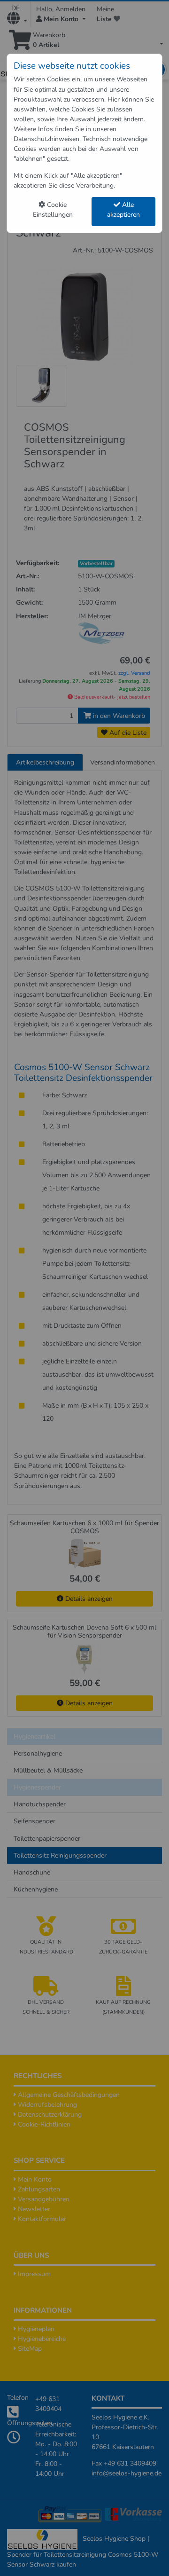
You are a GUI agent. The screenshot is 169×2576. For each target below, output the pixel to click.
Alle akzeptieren (123, 210)
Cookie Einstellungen (53, 210)
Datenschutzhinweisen (46, 139)
